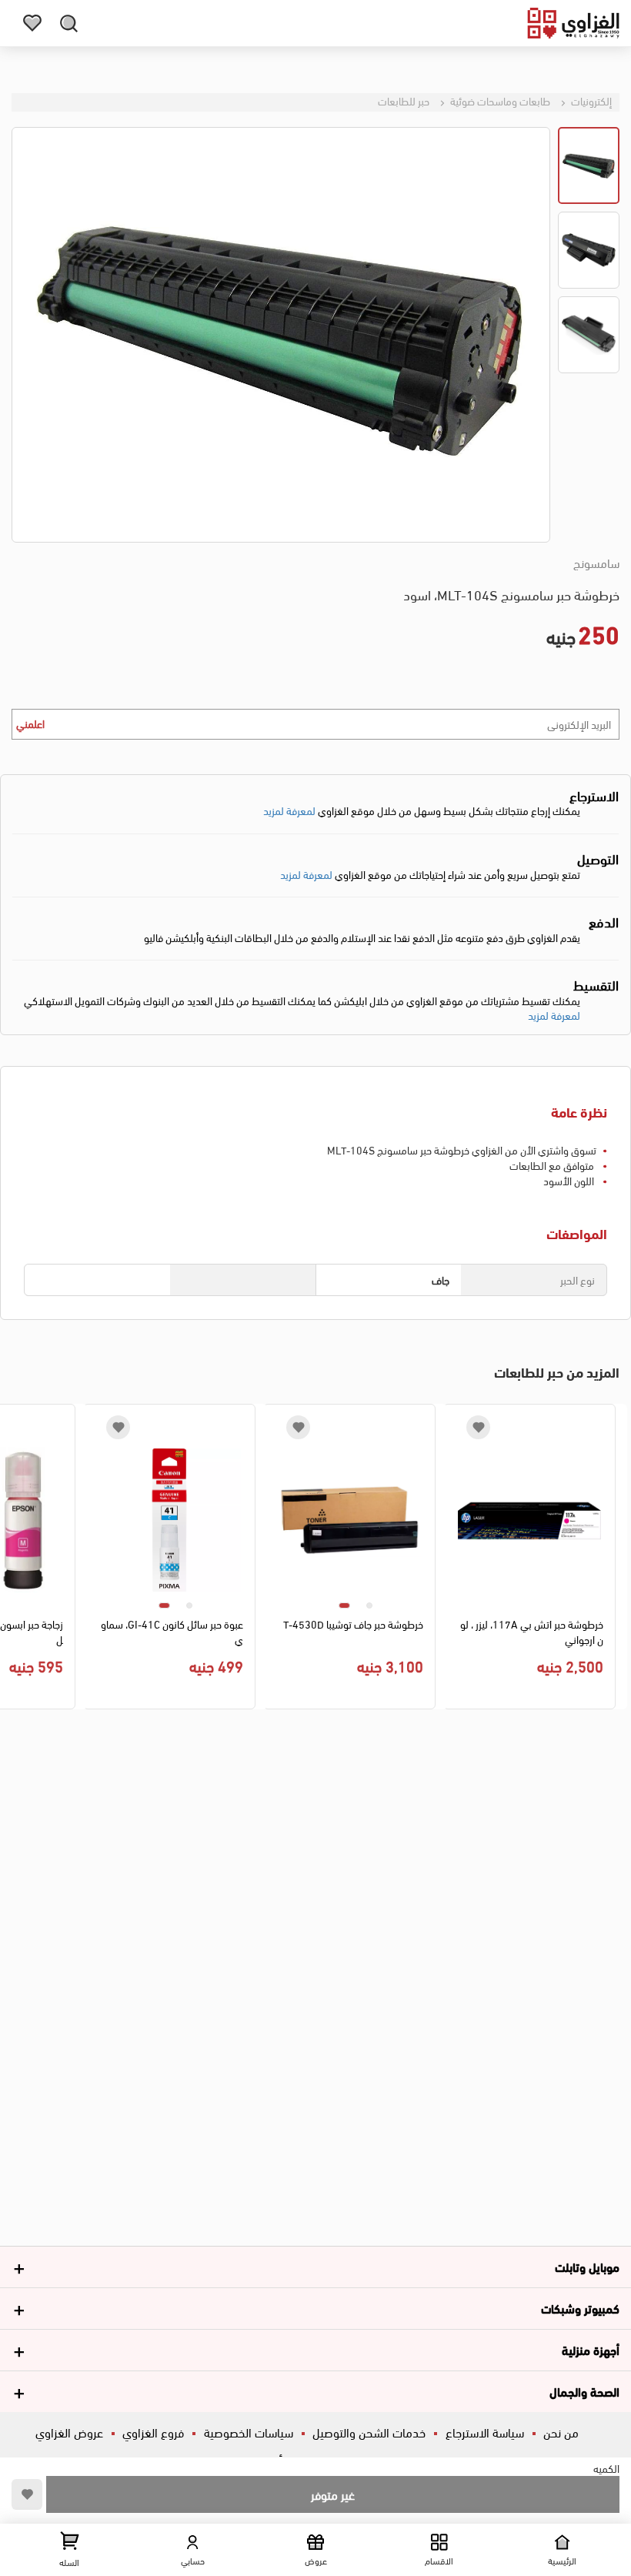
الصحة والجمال (584, 2391)
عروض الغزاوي (69, 2432)
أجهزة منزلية (591, 2349)
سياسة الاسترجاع (485, 2432)
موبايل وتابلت (587, 2266)
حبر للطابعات (404, 100)
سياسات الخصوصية (249, 2432)
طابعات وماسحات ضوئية (499, 100)
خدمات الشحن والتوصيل (369, 2432)
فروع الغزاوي (153, 2432)
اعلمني (30, 723)
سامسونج (596, 563)
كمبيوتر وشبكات (580, 2308)
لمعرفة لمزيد (289, 810)
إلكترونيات (590, 100)
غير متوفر (333, 2494)
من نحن (561, 2432)
